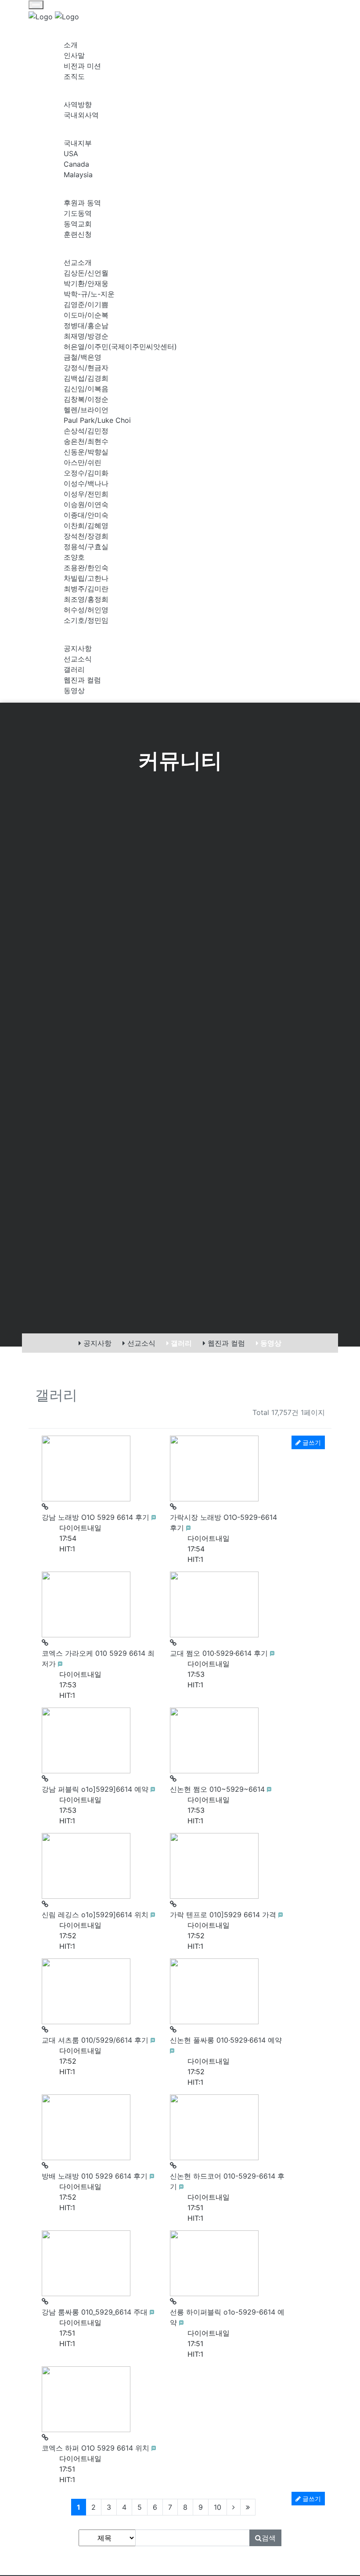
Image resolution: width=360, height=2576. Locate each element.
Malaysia (78, 175)
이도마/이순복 (86, 315)
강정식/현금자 (86, 368)
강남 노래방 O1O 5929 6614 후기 (97, 1517)
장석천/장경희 (86, 536)
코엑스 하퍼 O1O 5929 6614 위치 (97, 2448)
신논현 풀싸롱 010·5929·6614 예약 (226, 2040)
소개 (71, 45)
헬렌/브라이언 (86, 410)
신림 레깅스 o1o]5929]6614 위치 (96, 1915)
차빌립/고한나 (86, 578)
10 (218, 2507)
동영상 (74, 690)
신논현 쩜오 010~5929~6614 (218, 1789)
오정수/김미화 (86, 473)
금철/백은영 (83, 357)
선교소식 (78, 659)
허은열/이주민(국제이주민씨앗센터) (120, 347)
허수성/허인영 (86, 610)
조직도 (74, 76)
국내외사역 (81, 115)
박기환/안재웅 (86, 283)
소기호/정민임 (86, 620)
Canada (76, 164)
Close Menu (281, 11)
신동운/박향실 (86, 452)
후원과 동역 (82, 203)
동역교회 (78, 224)
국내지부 (78, 143)
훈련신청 (78, 234)
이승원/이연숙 (86, 504)
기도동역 (78, 213)
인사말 (74, 55)
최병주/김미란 (86, 589)
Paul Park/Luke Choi (97, 420)
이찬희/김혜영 (86, 525)
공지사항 (78, 648)
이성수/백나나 (86, 483)
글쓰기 (311, 2499)
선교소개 (78, 262)
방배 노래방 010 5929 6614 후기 (96, 2176)
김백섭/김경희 (86, 378)
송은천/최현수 (86, 441)
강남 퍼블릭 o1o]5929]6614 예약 (96, 1789)
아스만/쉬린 (83, 462)
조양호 (74, 557)
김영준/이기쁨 (86, 304)
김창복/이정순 (86, 399)
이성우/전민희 (86, 494)
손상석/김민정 (86, 431)
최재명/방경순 (86, 336)
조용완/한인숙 (86, 568)
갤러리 (74, 669)
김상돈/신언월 (86, 273)
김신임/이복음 (86, 389)
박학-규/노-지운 (89, 294)
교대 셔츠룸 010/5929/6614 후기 (96, 2040)
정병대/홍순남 (86, 325)
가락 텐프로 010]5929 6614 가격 (224, 1915)
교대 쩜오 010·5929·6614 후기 (220, 1653)
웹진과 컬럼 (82, 680)
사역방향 (78, 104)
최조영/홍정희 (86, 599)
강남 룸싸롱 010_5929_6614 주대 (96, 2312)
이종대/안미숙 (86, 515)
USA (71, 154)
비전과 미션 (82, 66)
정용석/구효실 (86, 547)
